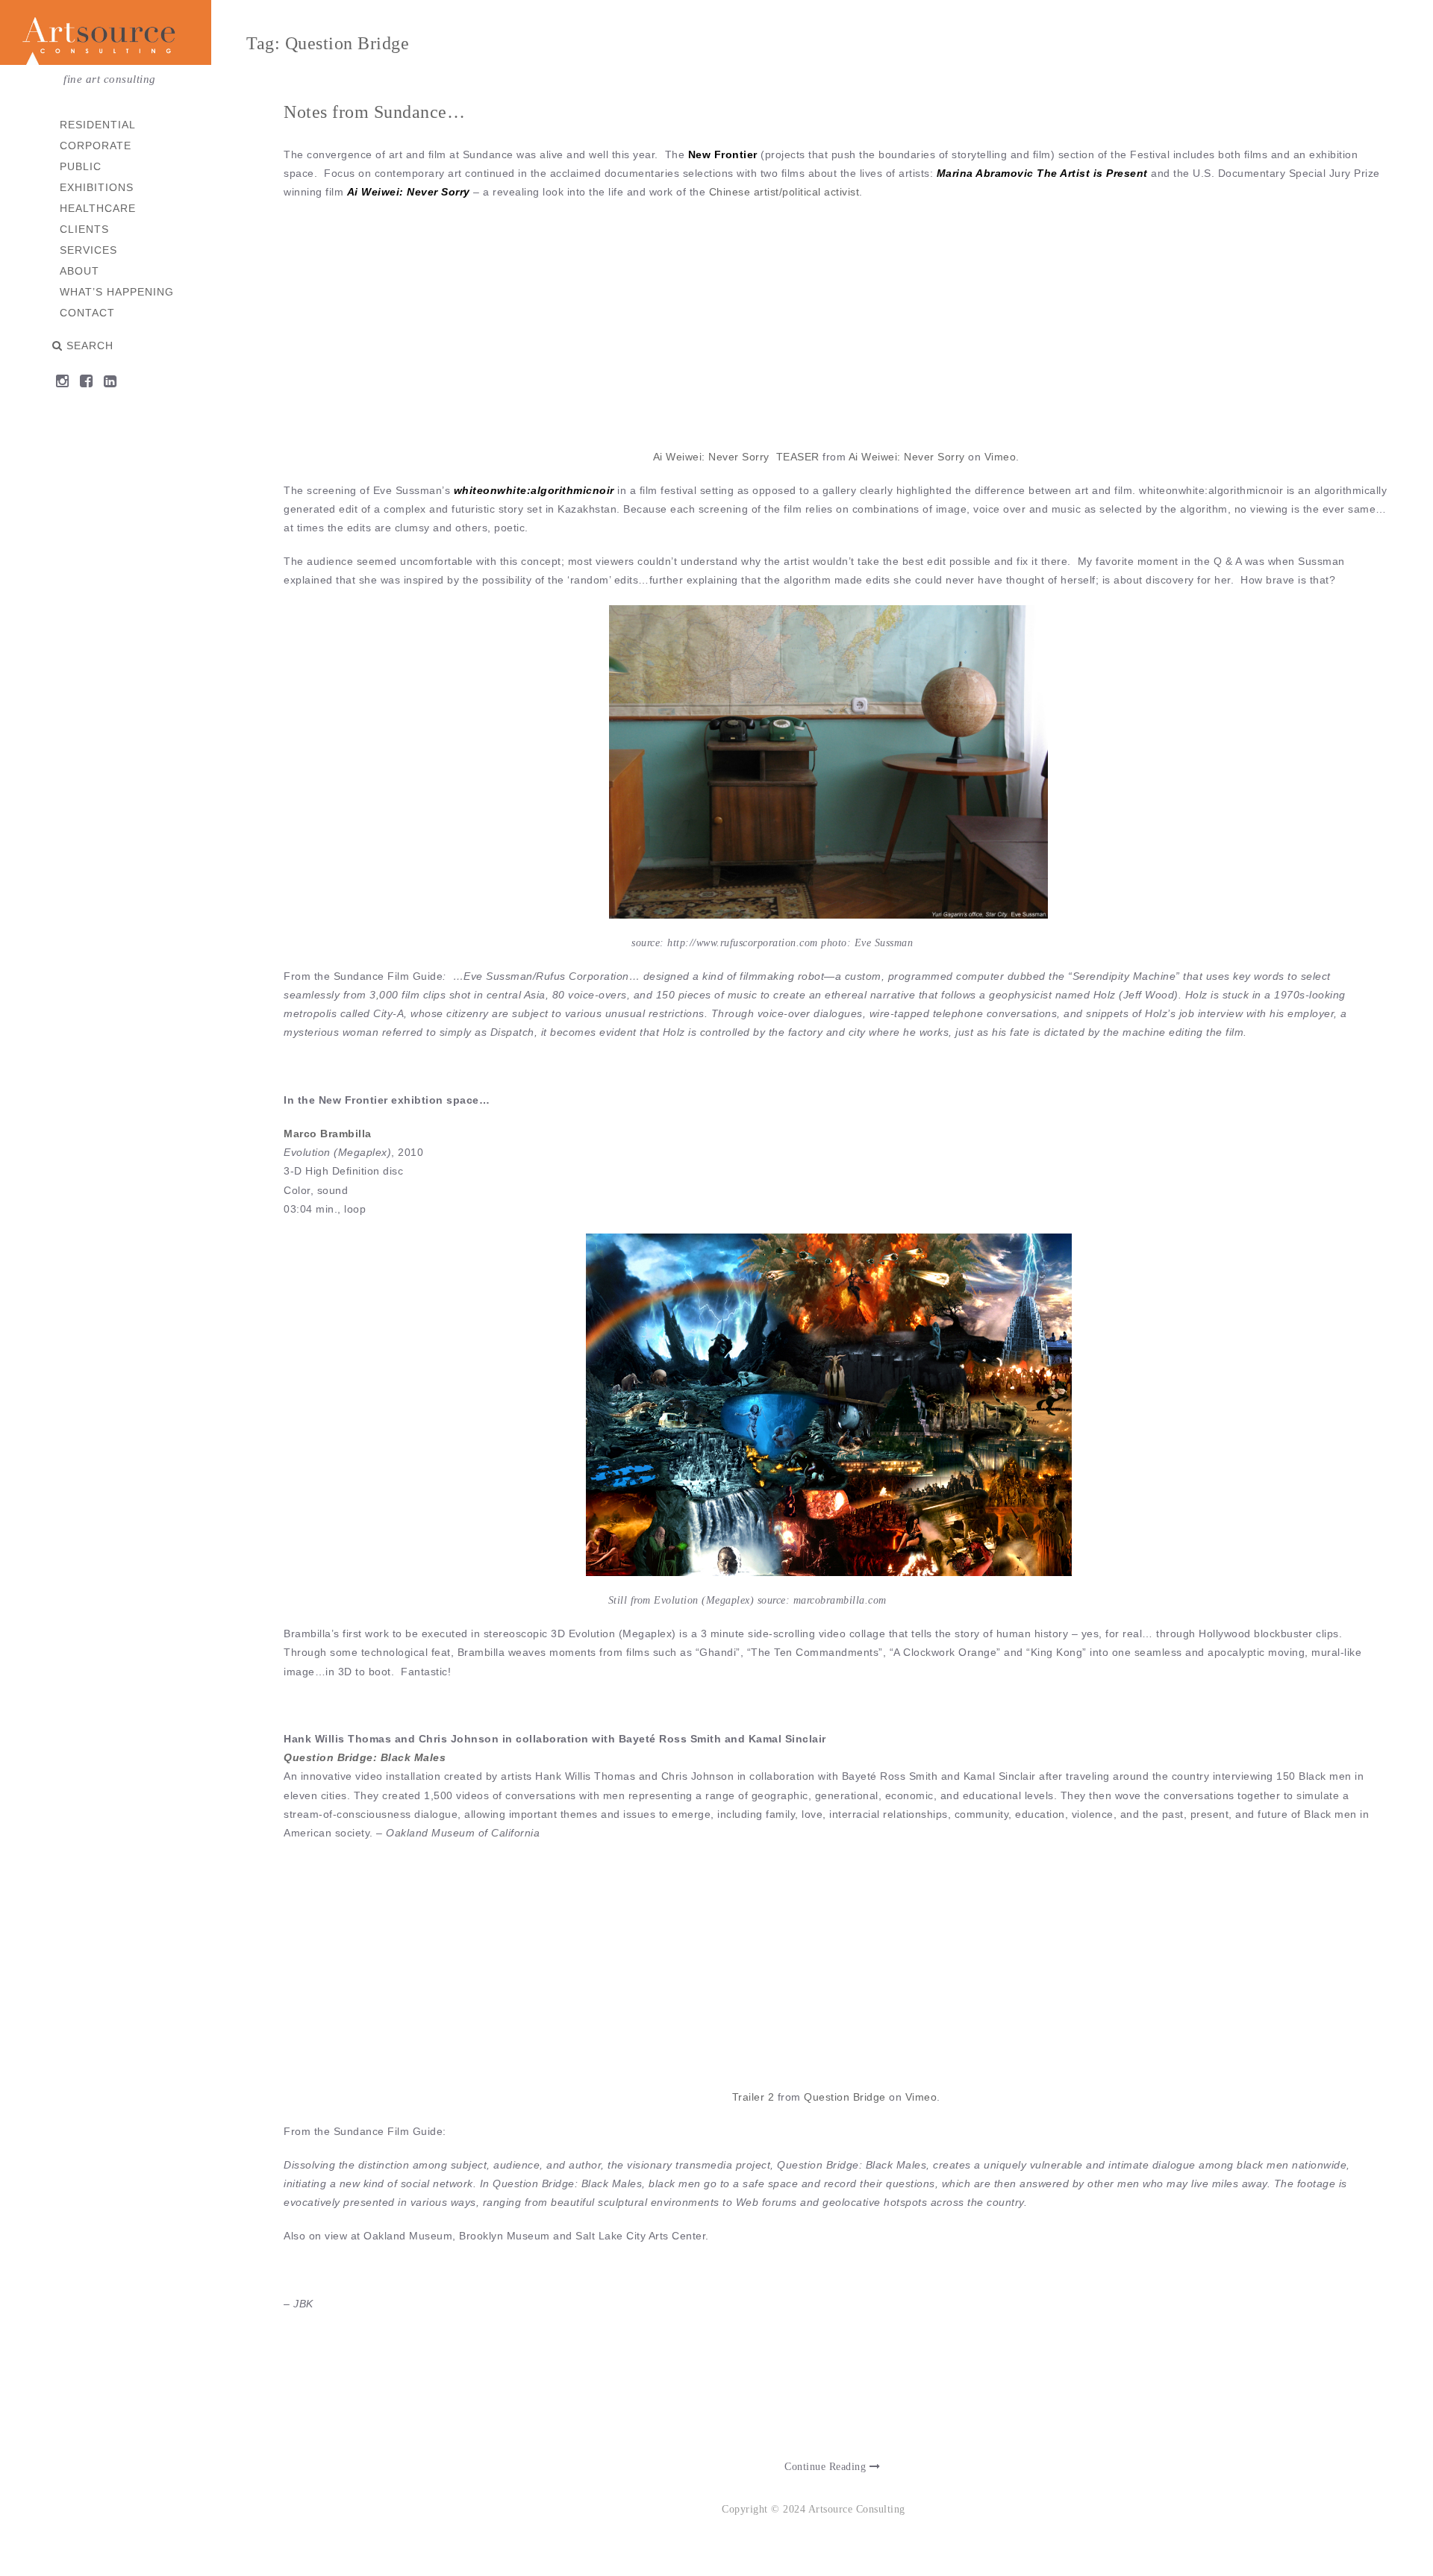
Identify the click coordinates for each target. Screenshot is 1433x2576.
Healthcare (98, 208)
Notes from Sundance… (374, 112)
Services (88, 250)
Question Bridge (845, 2097)
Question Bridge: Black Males (365, 1757)
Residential (98, 125)
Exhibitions (97, 187)
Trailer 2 (753, 2097)
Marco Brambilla (328, 1134)
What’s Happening (117, 292)
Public (81, 166)
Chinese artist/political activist (784, 192)
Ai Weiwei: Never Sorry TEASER (736, 457)
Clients (84, 229)
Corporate (96, 146)
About (79, 271)
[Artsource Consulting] (106, 35)
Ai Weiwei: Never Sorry (907, 457)
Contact (87, 313)
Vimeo (1000, 457)
